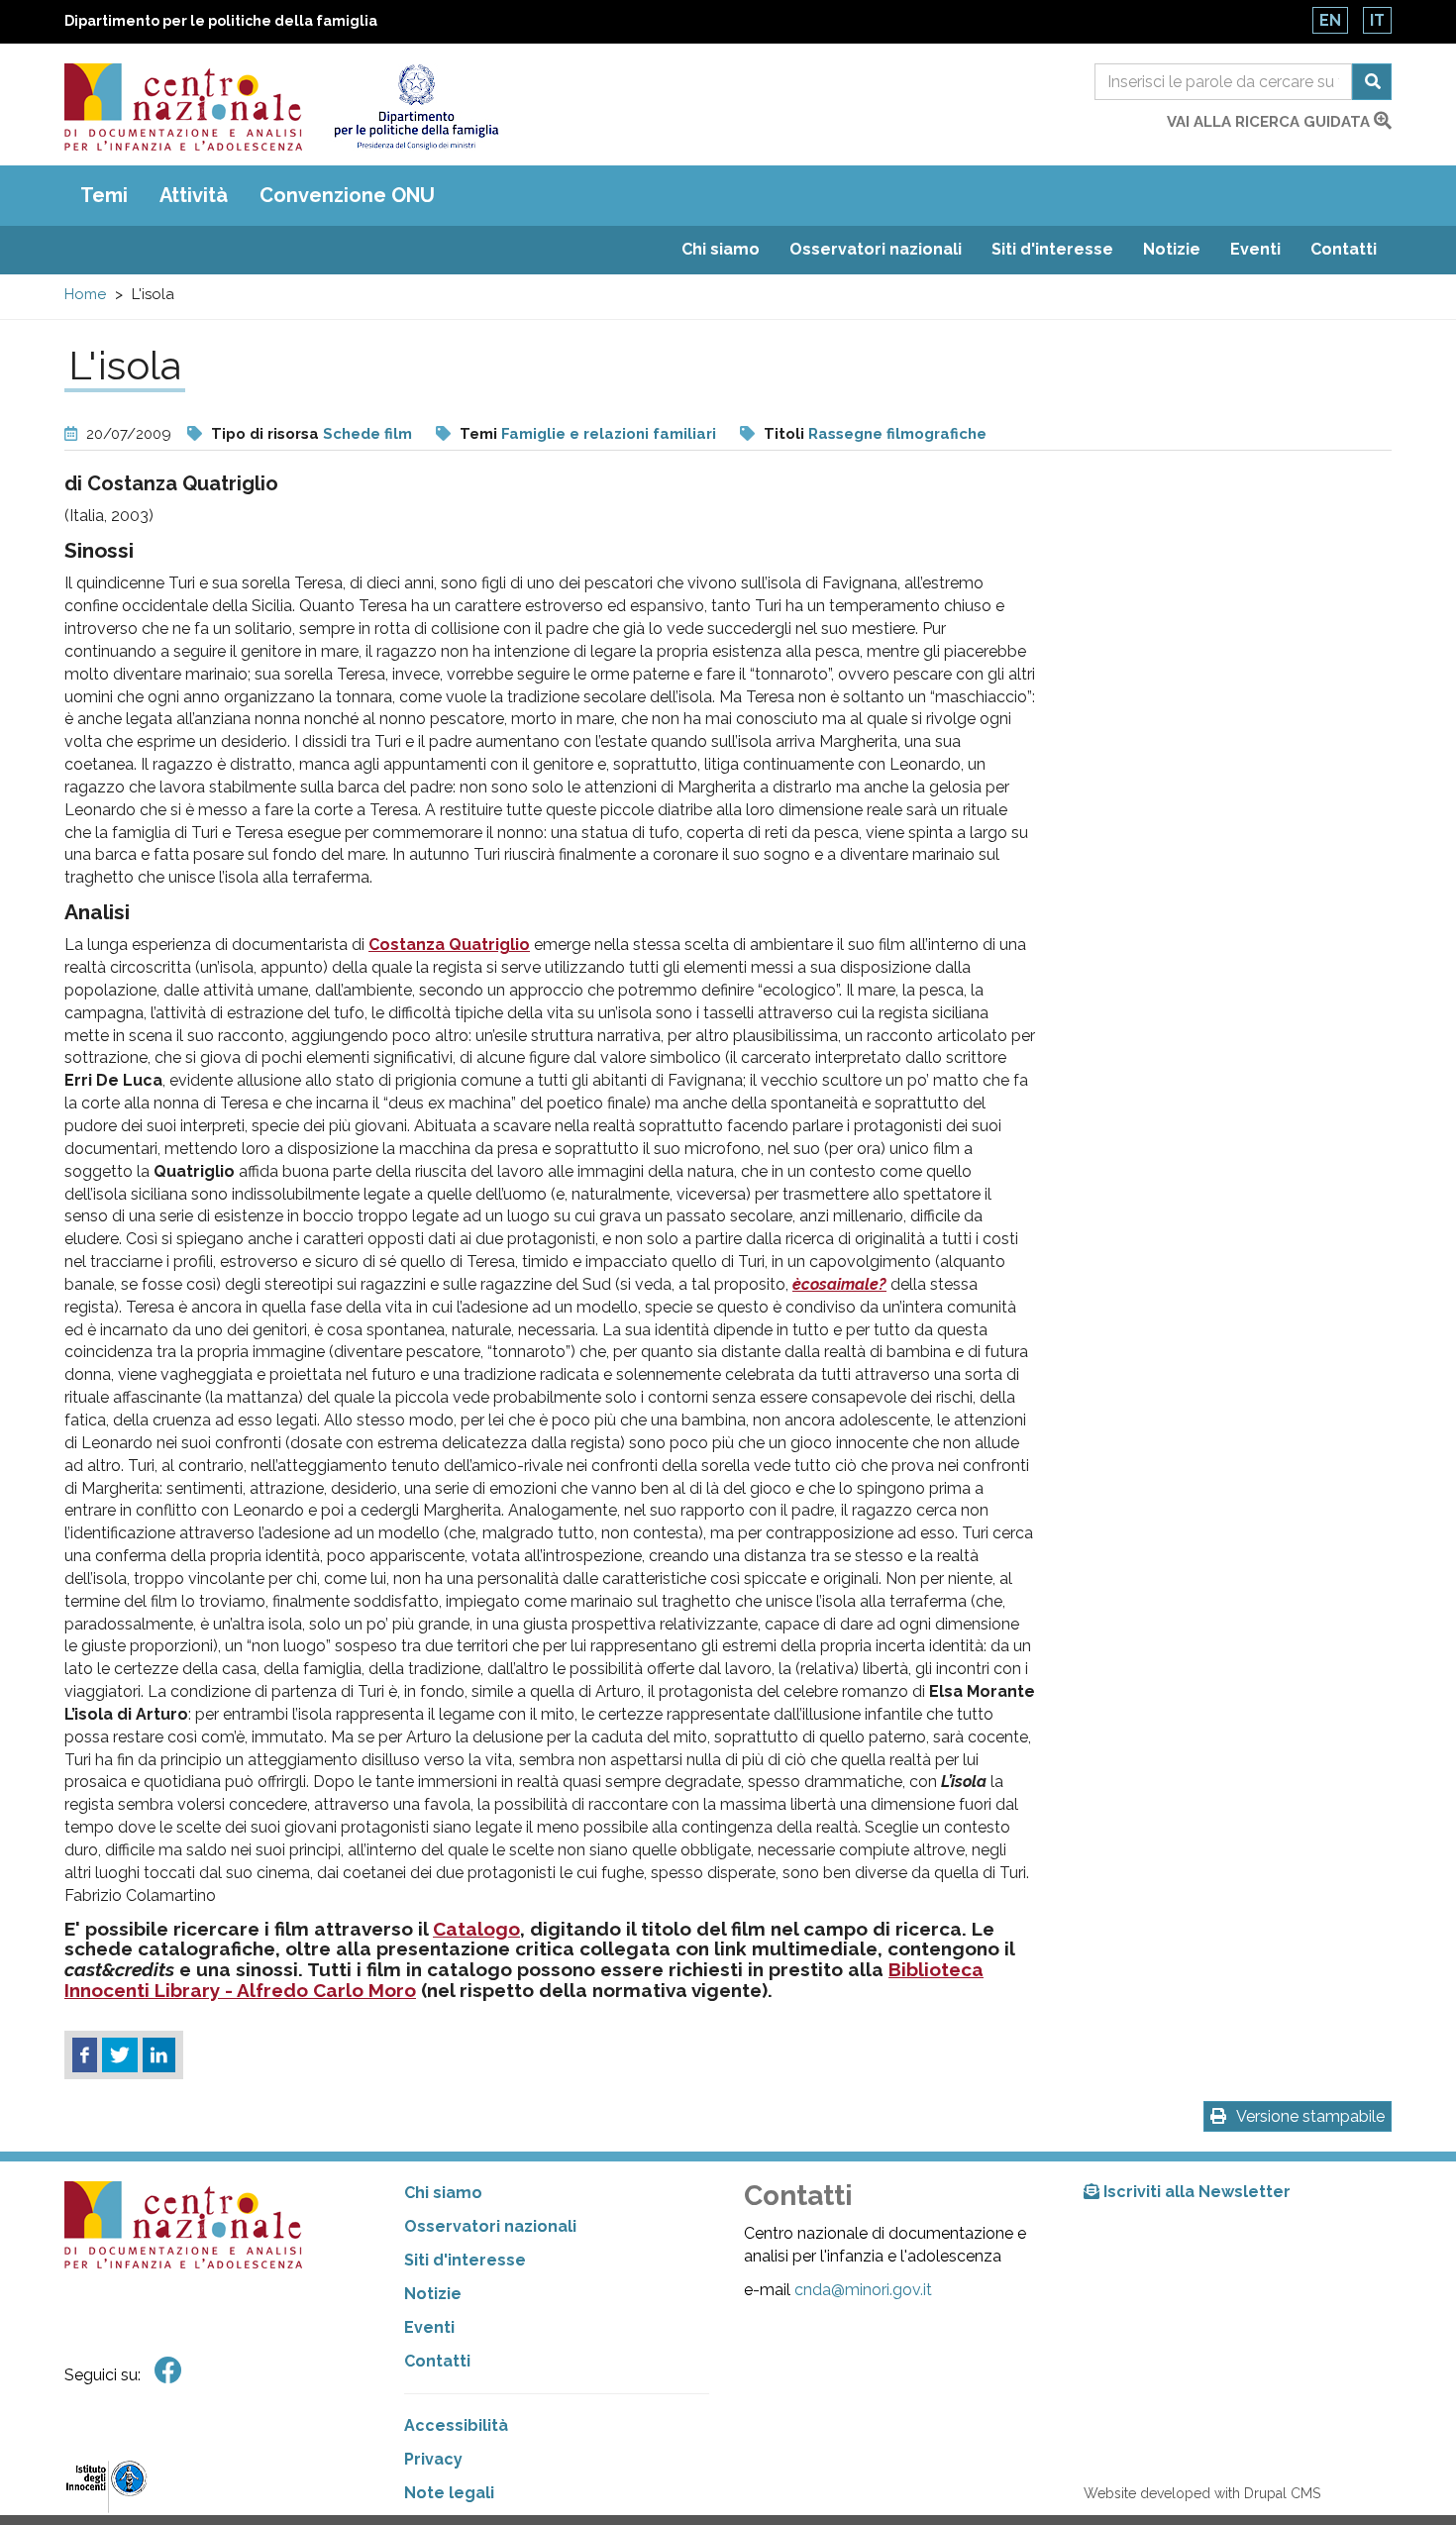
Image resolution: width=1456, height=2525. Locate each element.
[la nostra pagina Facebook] (168, 2371)
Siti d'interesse (1052, 249)
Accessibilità (456, 2425)
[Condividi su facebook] (85, 2055)
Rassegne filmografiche (897, 434)
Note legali (449, 2493)
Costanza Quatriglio (449, 945)
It (1377, 20)
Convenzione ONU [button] (347, 195)
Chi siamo (721, 249)
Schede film (367, 434)
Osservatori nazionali (876, 249)
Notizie (1172, 249)
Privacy (433, 2459)
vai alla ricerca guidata (1270, 122)
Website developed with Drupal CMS (1202, 2493)
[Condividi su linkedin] (159, 2055)
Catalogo (476, 1929)
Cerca (1372, 82)
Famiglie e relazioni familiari (609, 434)
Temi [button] (104, 195)
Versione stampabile (1310, 2116)
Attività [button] (194, 195)
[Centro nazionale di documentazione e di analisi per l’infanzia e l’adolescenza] (183, 107)
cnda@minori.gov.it (863, 2290)
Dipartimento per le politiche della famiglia (221, 21)
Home (85, 294)
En (1330, 20)
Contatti (1344, 249)
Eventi (1255, 249)
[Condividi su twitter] (120, 2055)
